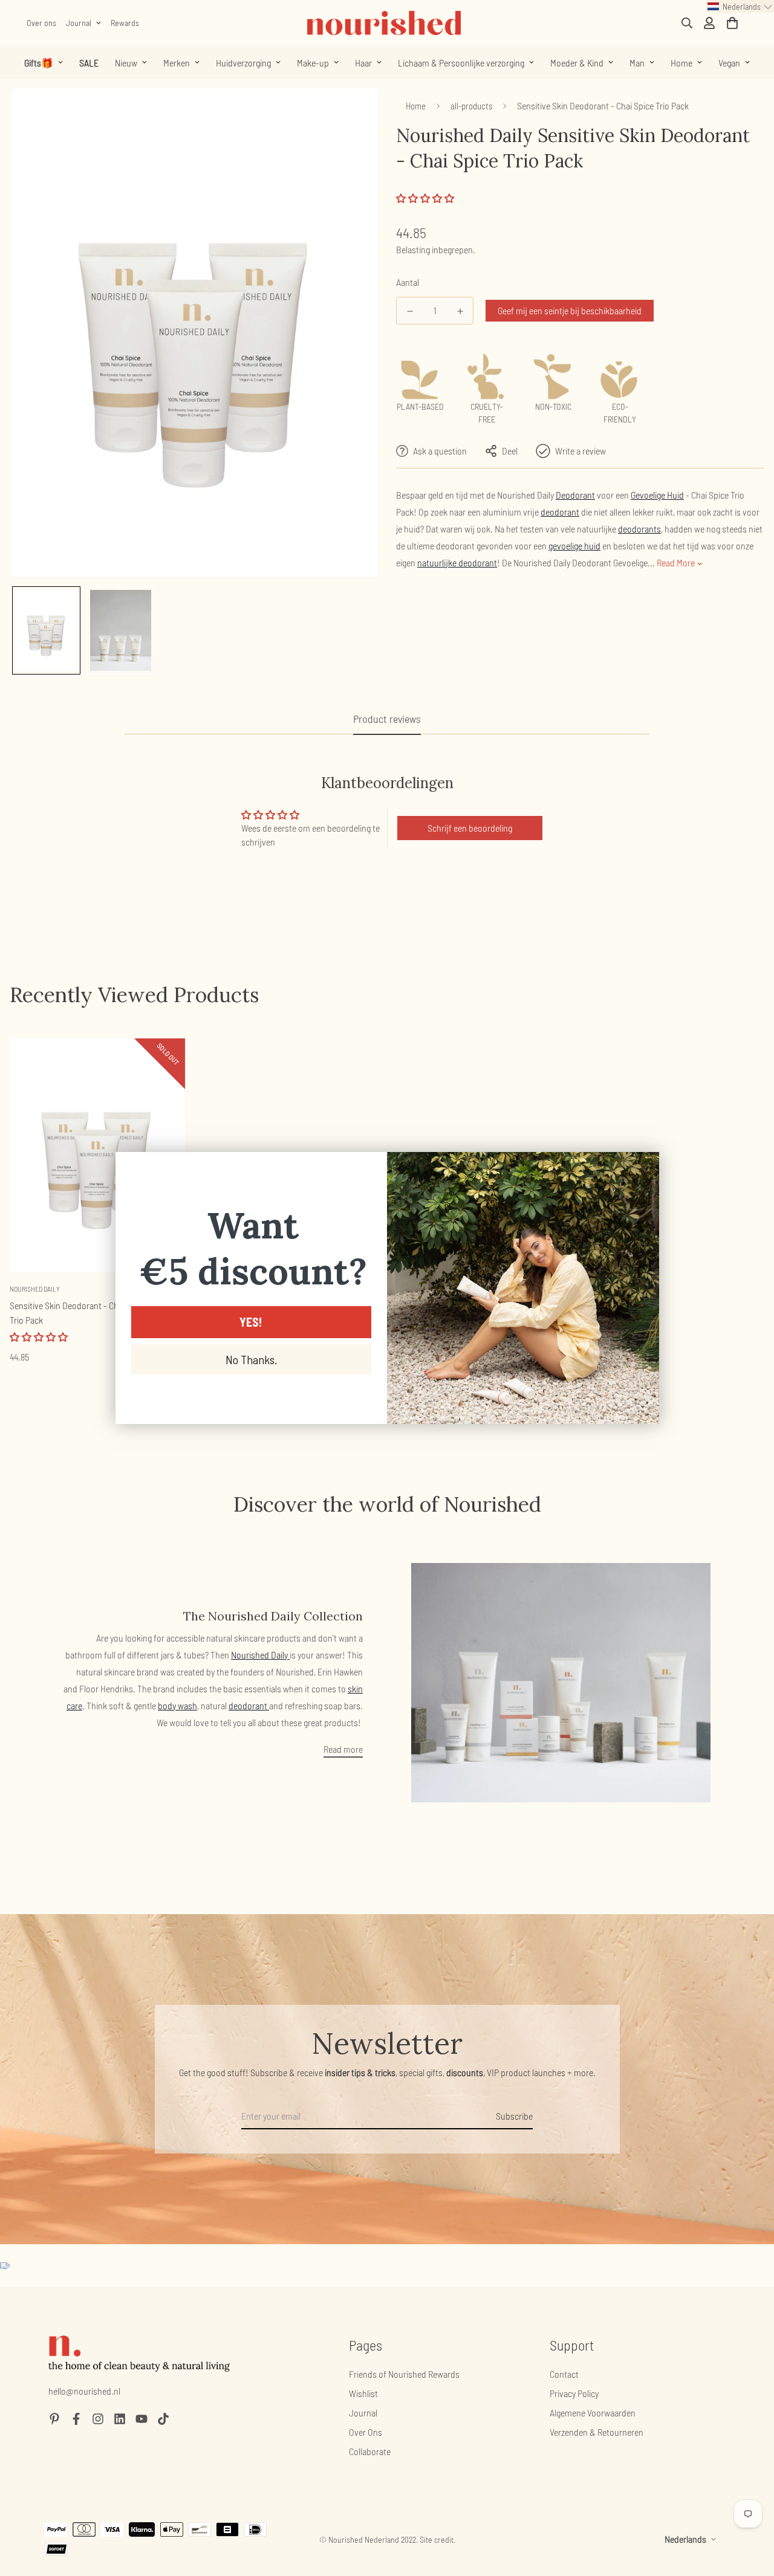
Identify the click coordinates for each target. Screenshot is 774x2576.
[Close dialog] (644, 1167)
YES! (251, 1322)
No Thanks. (251, 1359)
